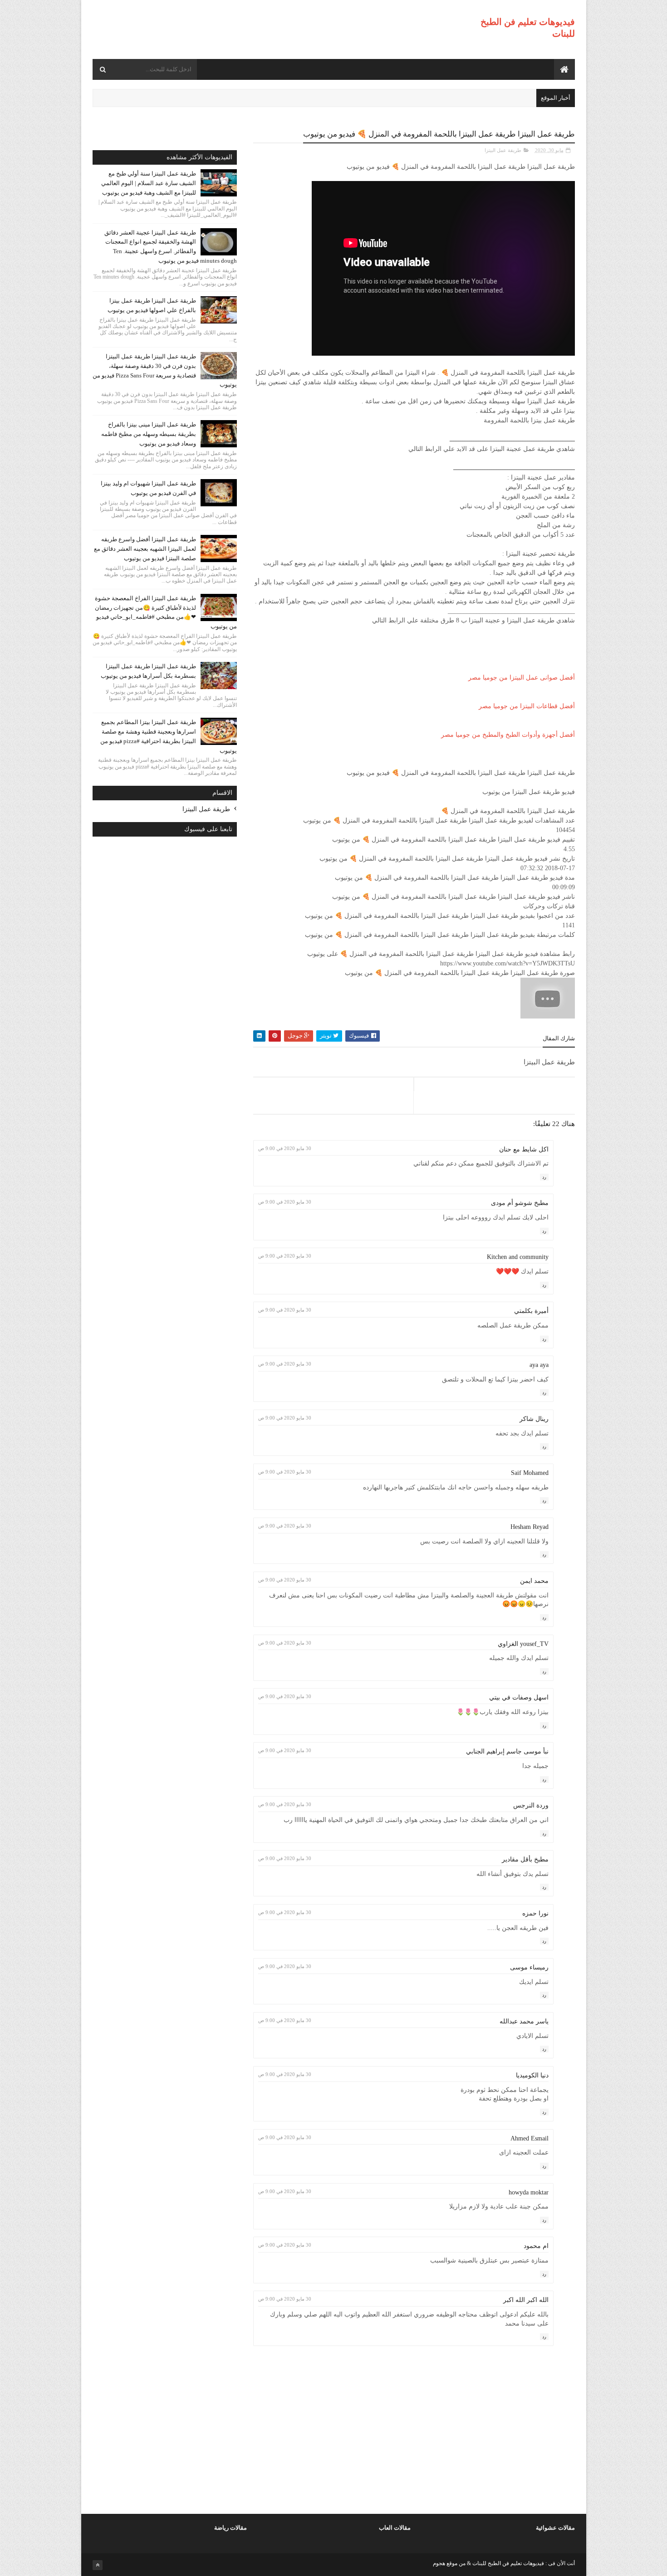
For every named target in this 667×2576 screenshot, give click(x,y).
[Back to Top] (98, 2565)
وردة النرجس (531, 1805)
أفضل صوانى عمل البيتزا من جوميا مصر (522, 678)
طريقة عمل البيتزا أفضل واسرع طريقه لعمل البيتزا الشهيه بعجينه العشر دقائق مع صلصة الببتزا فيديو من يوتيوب (145, 549)
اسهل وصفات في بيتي (519, 1697)
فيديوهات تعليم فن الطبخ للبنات (508, 2563)
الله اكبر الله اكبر (526, 2300)
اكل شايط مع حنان (524, 1149)
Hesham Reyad (530, 1527)
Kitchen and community (518, 1257)
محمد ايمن (534, 1581)
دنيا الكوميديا (532, 2075)
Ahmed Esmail (530, 2138)
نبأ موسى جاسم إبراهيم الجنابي (507, 1751)
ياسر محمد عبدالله (524, 2021)
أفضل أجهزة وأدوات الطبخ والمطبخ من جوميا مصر (508, 735)
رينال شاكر (534, 1419)
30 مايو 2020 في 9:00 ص (285, 1148)
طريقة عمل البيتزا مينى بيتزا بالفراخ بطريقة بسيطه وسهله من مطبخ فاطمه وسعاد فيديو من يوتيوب (149, 434)
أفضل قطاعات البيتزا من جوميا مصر (527, 706)
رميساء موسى (529, 1967)
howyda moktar (529, 2192)
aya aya (539, 1365)
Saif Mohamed (530, 1473)
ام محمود (536, 2246)
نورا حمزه (535, 1913)
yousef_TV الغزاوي (523, 1644)
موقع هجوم (445, 2563)
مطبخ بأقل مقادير (525, 1859)
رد (544, 1177)
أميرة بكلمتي (531, 1311)
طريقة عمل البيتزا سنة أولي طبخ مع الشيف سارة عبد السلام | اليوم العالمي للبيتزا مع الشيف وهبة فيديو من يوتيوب (149, 183)
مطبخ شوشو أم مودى (520, 1203)
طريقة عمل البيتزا (503, 150)
